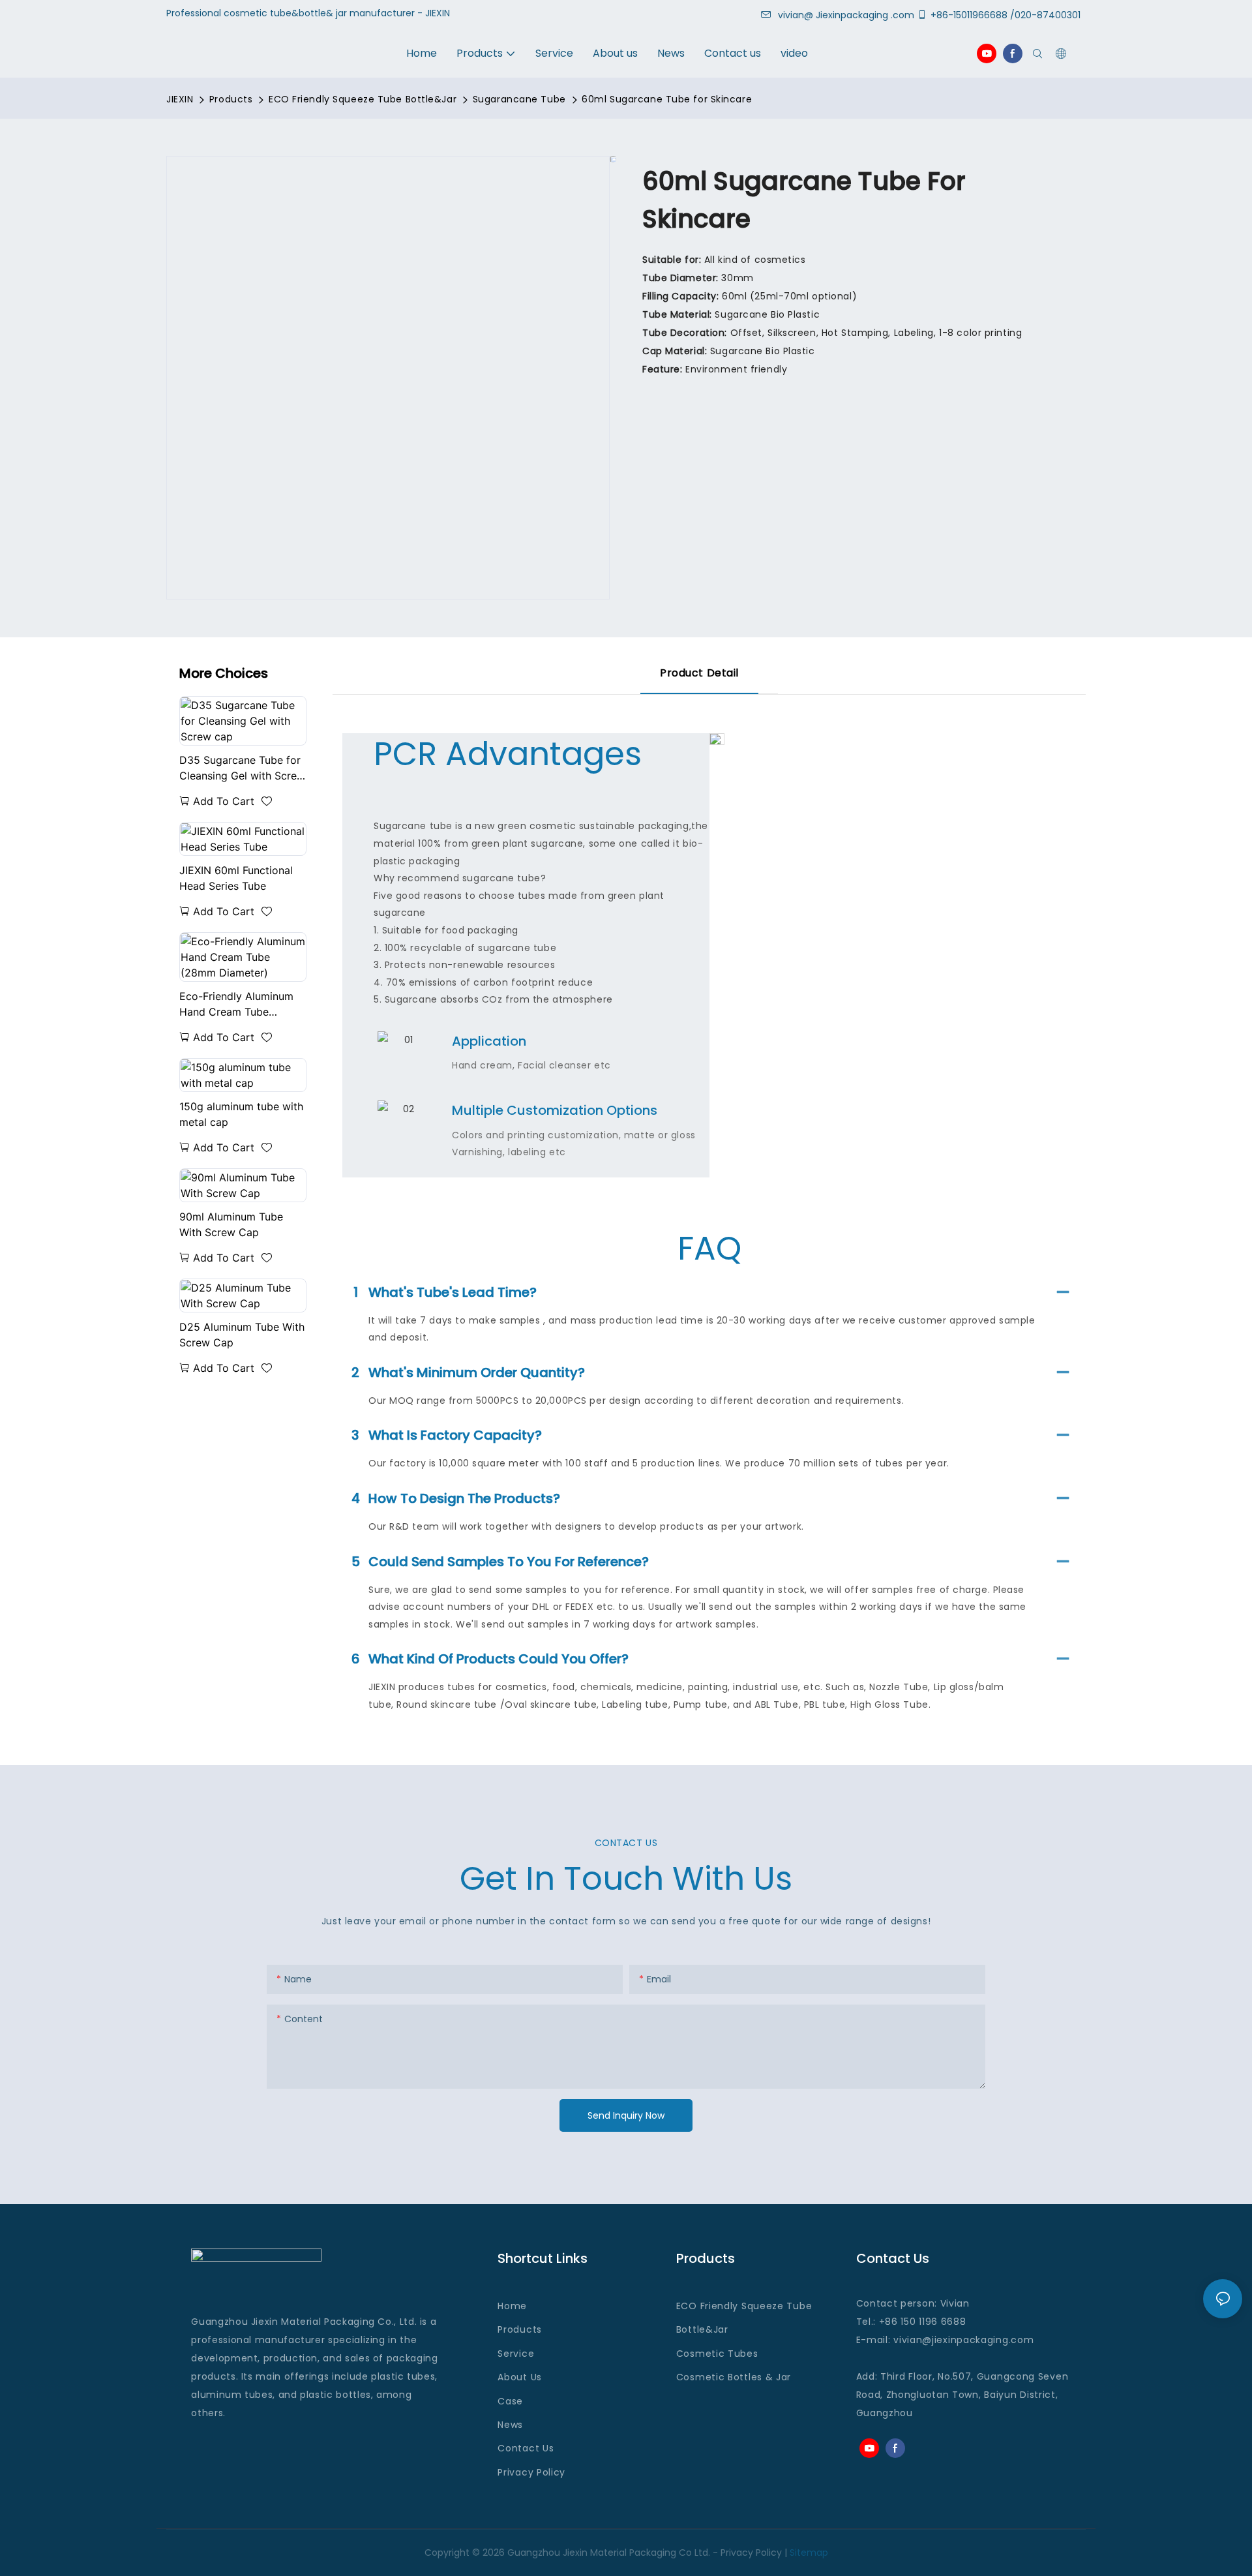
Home (512, 2306)
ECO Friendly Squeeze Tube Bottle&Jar (363, 99)
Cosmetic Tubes (717, 2354)
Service (516, 2354)
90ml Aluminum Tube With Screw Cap (231, 1224)
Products (231, 99)
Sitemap (809, 2553)
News (510, 2425)
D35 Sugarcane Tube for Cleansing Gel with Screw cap (242, 768)
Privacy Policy (531, 2472)
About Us (520, 2377)
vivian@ (796, 15)
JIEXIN (180, 99)
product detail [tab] (699, 673)
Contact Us (526, 2448)
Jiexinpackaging (852, 15)
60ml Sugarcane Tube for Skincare (667, 99)
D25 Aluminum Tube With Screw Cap (242, 1335)
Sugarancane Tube (519, 99)
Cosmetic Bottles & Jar (734, 2377)
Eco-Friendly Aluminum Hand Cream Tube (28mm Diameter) (236, 1005)
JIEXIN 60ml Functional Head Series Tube (236, 878)
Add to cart (224, 801)
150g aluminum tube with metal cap (241, 1114)
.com (1021, 2340)
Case (510, 2401)
